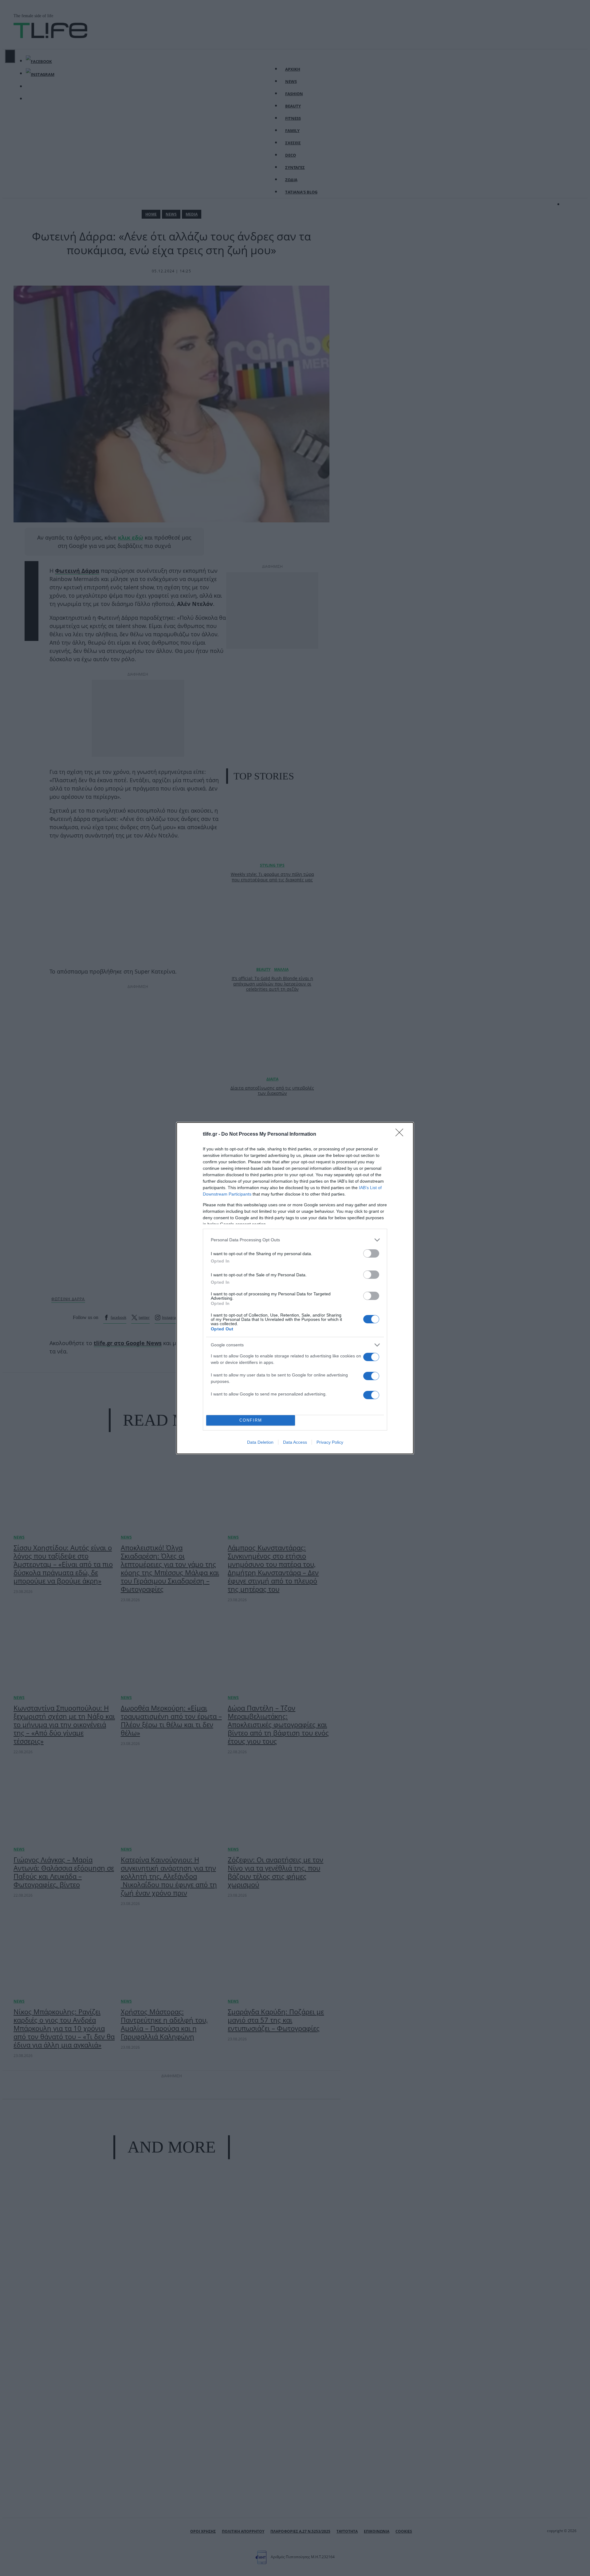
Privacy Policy (330, 1442)
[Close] (401, 1134)
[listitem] (295, 1240)
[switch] (371, 1253)
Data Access (295, 1442)
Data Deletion (260, 1442)
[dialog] (295, 1288)
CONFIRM (251, 1420)
